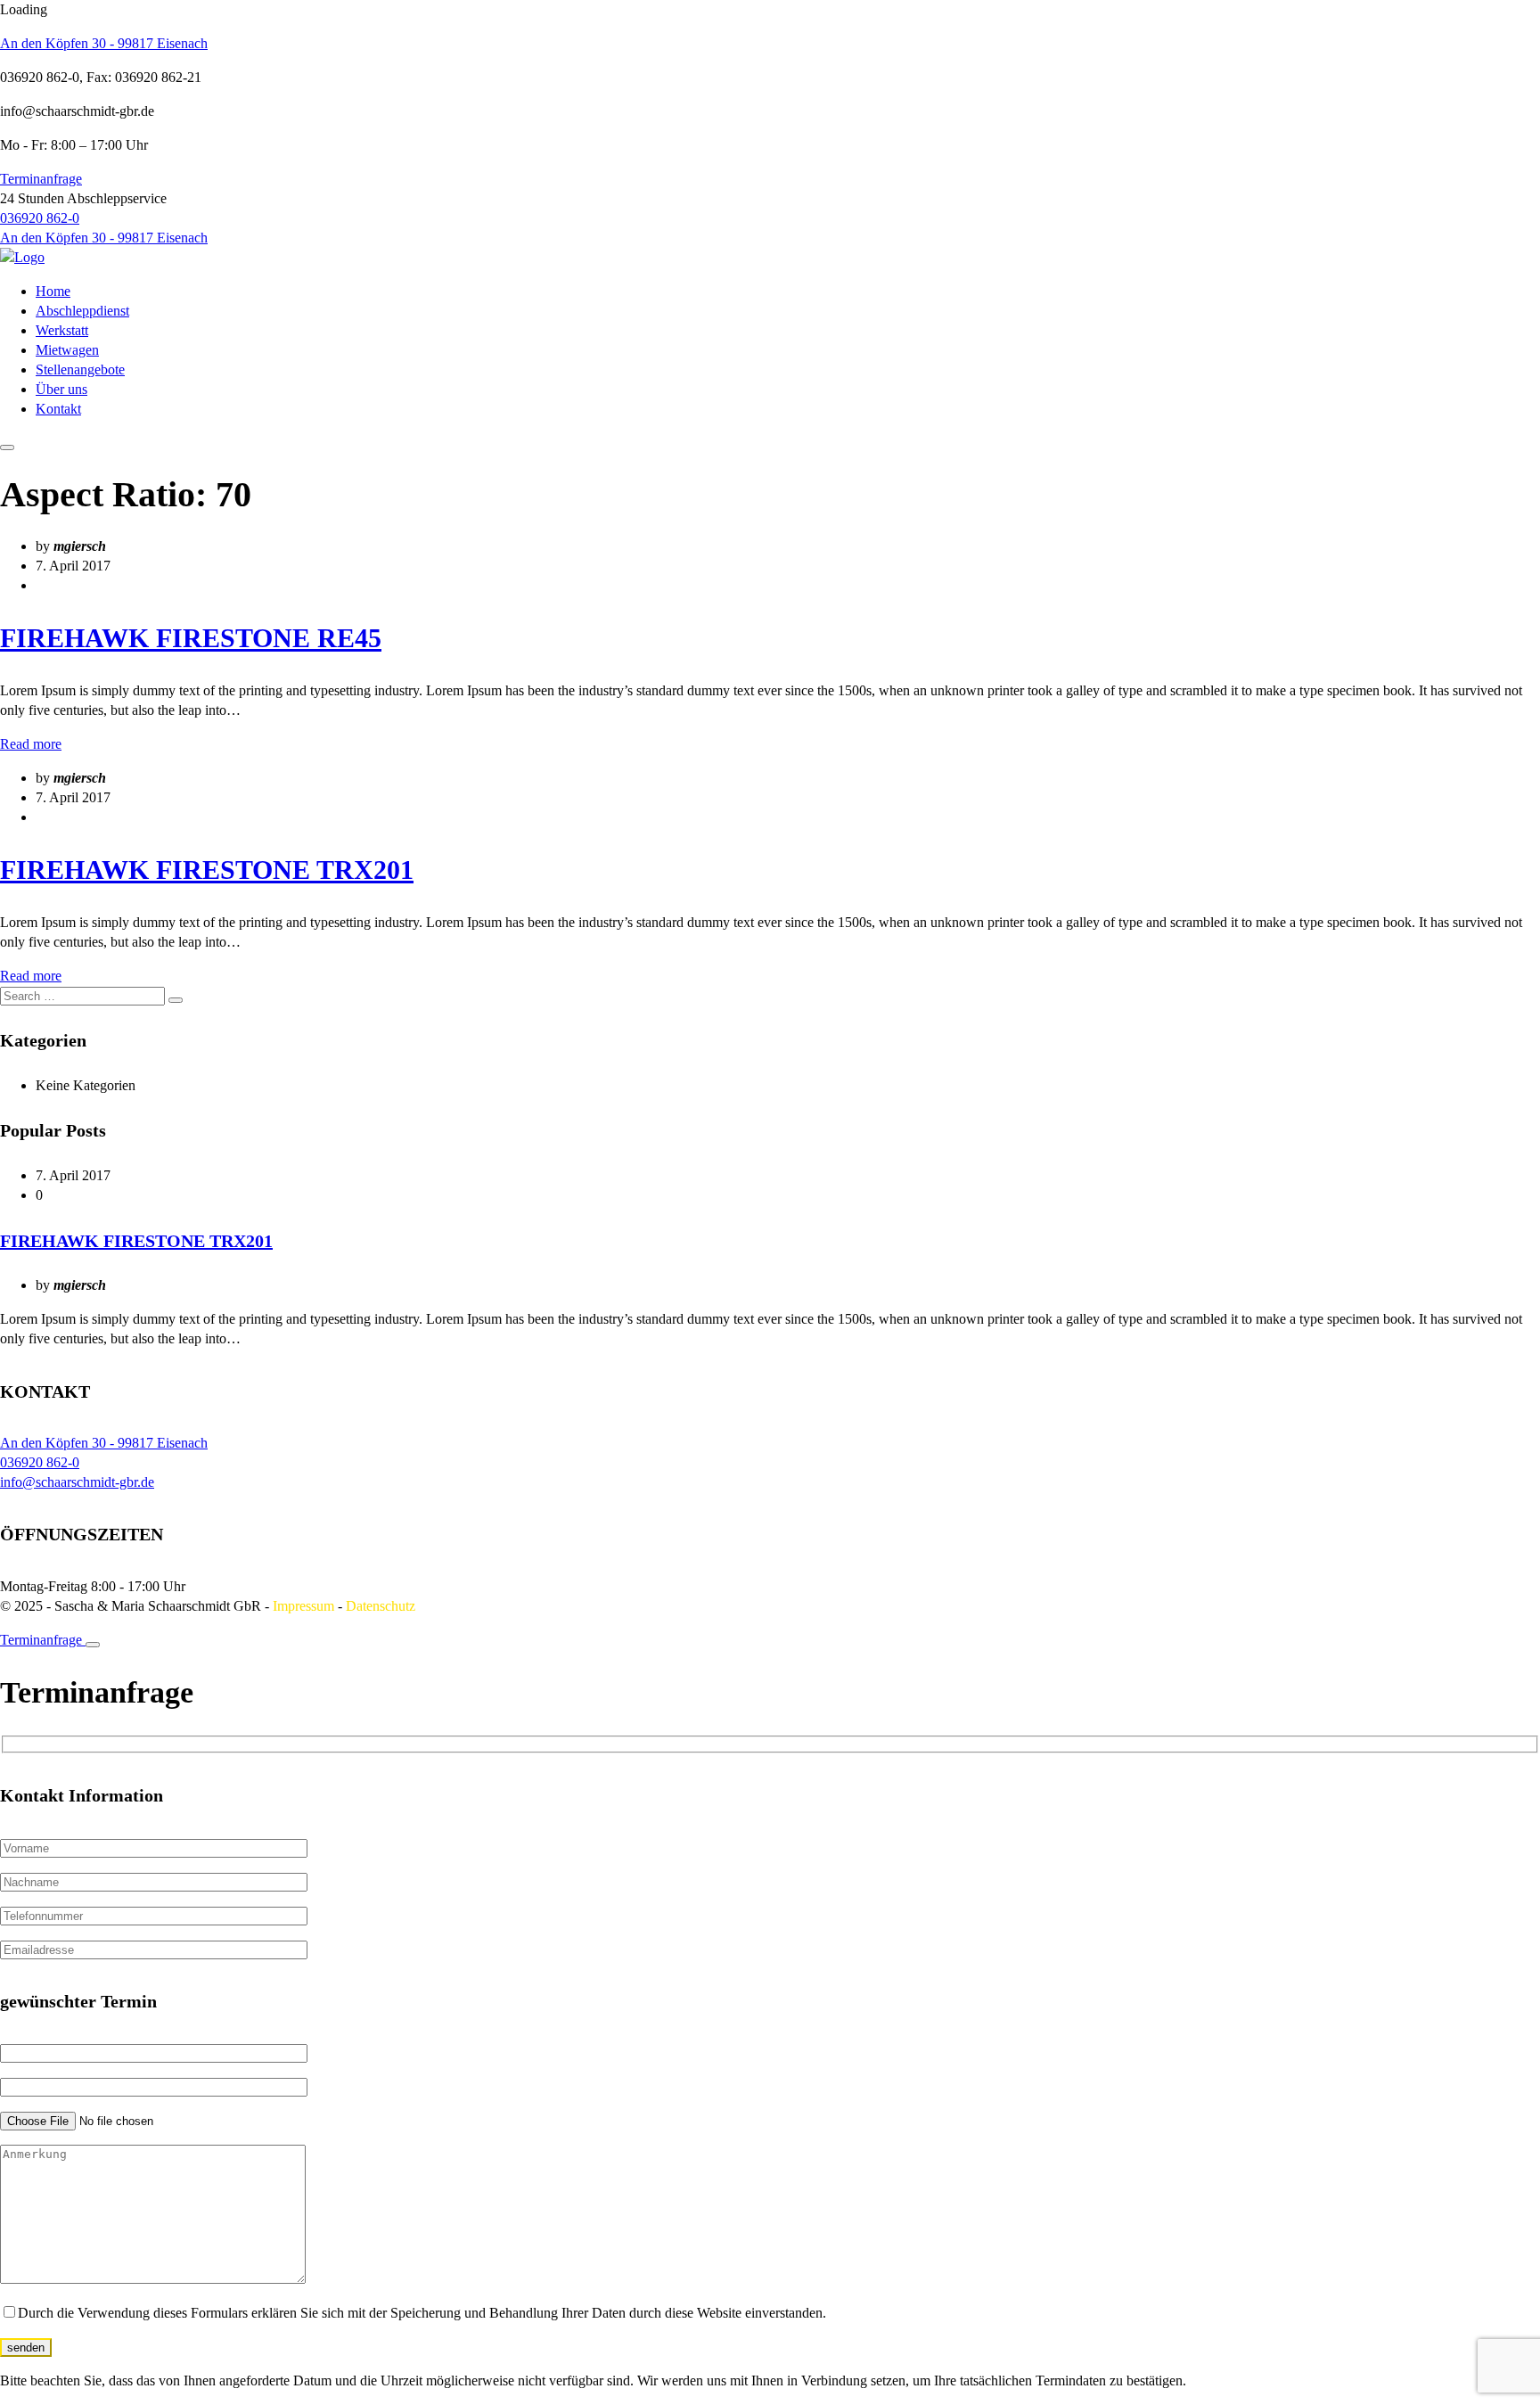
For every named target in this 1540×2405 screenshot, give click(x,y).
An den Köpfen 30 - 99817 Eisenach (104, 43)
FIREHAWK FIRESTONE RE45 (191, 638)
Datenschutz (381, 1606)
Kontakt (58, 409)
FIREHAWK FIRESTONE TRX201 (207, 870)
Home (53, 291)
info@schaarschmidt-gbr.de (77, 1482)
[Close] (93, 1645)
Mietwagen (67, 350)
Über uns (61, 389)
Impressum (303, 1606)
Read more (31, 744)
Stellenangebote (80, 369)
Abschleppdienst (82, 311)
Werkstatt (62, 330)
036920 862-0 (40, 218)
